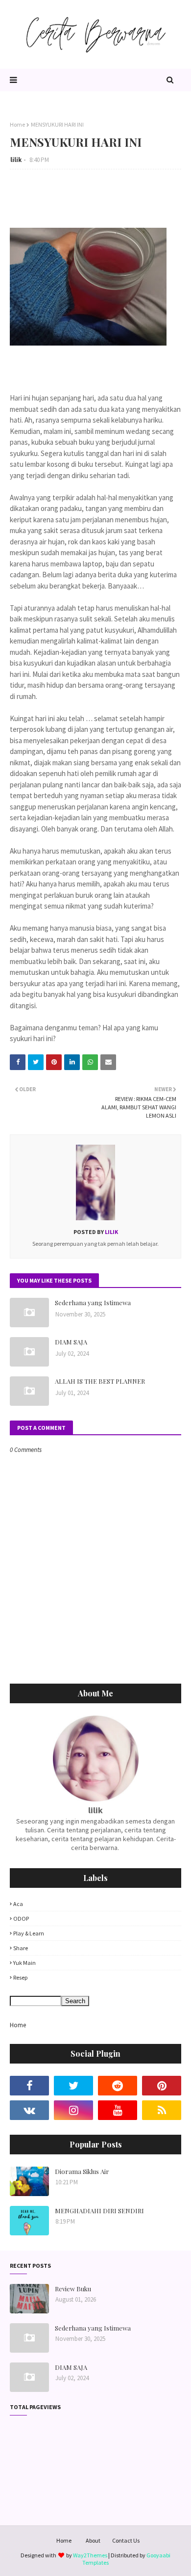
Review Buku (73, 2289)
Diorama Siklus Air (82, 2171)
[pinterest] (162, 2086)
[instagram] (73, 2110)
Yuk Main (24, 1963)
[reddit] (118, 2086)
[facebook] (29, 2086)
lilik (16, 160)
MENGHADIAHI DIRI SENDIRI (99, 2211)
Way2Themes (90, 2555)
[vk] (29, 2110)
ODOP (21, 1919)
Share (21, 1948)
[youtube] (118, 2110)
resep (20, 1977)
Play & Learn (29, 1933)
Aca (18, 1904)
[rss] (162, 2110)
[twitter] (73, 2086)
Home (17, 124)
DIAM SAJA (71, 1342)
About (93, 2540)
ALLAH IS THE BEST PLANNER (100, 1381)
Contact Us (126, 2540)
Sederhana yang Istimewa (93, 1302)
